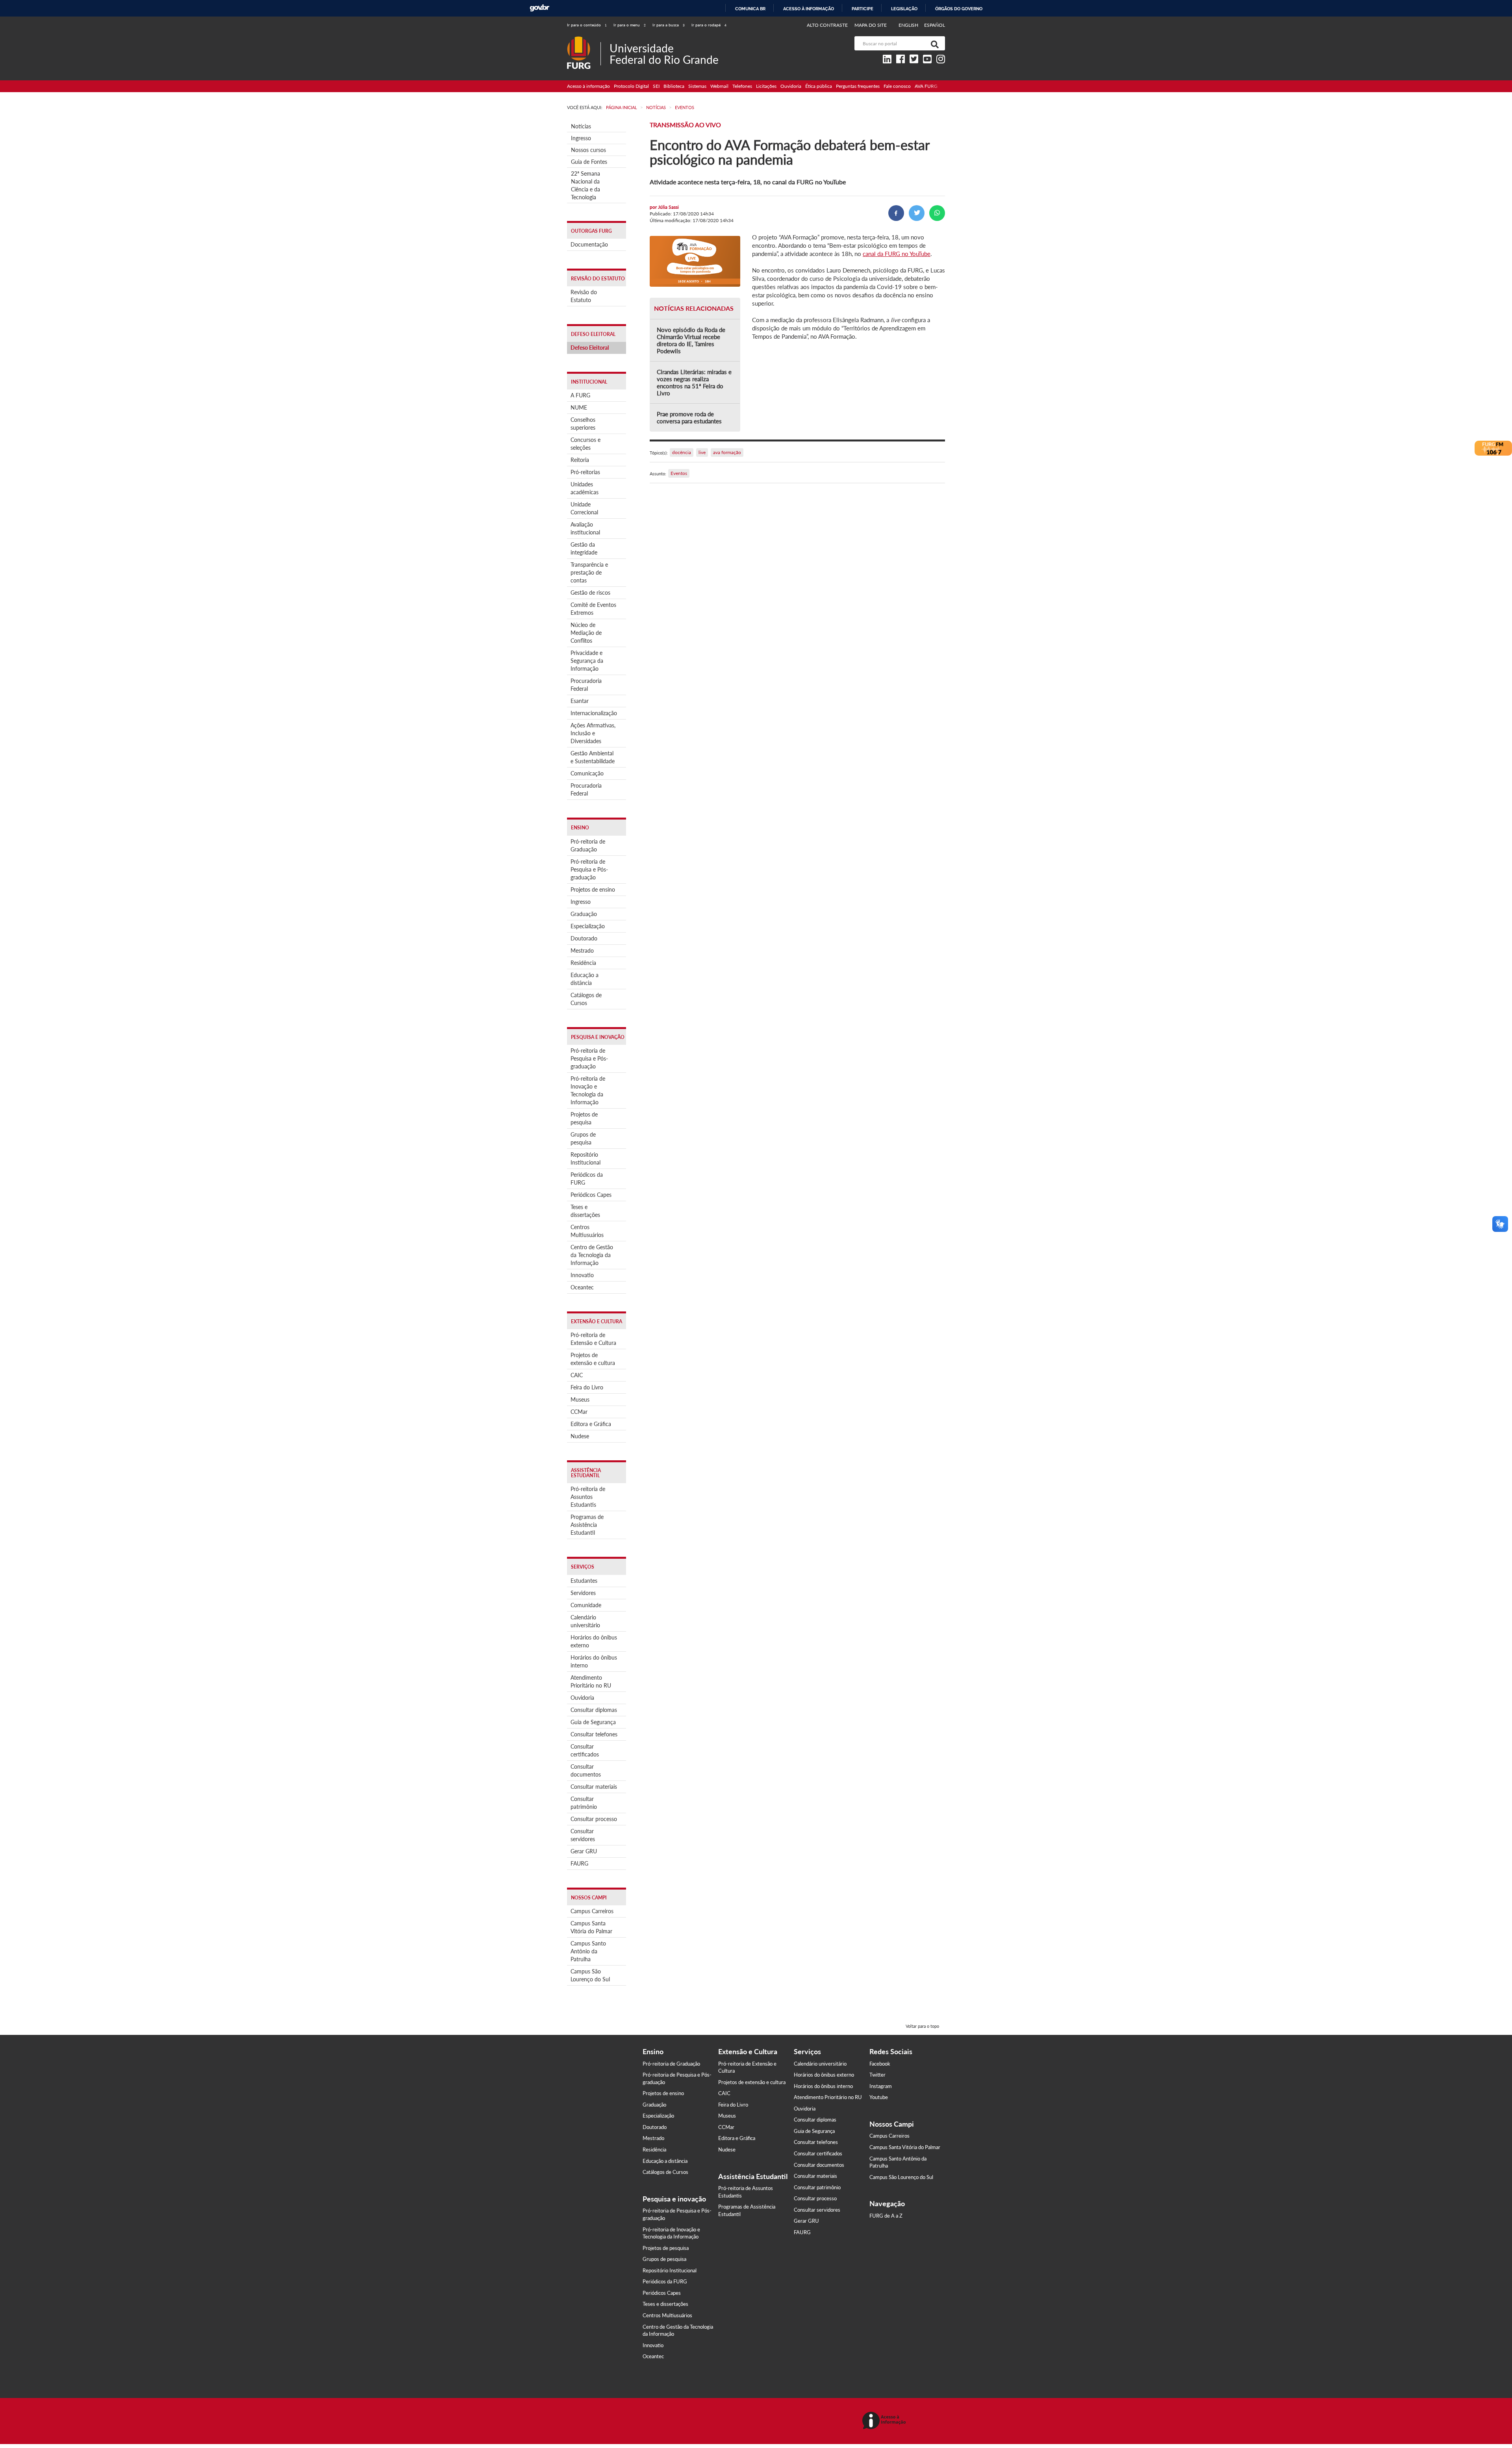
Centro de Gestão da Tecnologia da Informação (592, 1255)
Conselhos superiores (583, 424)
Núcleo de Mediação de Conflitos (586, 633)
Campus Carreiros (592, 1911)
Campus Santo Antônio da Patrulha (588, 1951)
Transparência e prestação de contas (589, 572)
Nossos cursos (588, 150)
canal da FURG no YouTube (897, 254)
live (702, 452)
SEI (656, 86)
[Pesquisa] (933, 43)
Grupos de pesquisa (583, 1138)
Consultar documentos (586, 1770)
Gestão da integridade (584, 548)
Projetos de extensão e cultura (593, 1359)
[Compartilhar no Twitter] (917, 213)
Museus (580, 1399)
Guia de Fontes (589, 162)
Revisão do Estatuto (584, 296)
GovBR (539, 8)
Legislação (904, 9)
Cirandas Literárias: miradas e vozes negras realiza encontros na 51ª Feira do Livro (694, 382)
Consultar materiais (594, 1787)
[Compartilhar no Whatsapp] (937, 213)
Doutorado (584, 938)
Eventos (679, 473)
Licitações (766, 86)
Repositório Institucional (586, 1158)
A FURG (580, 395)
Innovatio (582, 1275)
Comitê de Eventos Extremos (593, 609)
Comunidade (586, 1605)
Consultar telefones (594, 1734)
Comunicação (587, 773)
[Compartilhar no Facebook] (896, 213)
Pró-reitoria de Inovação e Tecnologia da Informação (588, 1090)
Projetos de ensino (593, 889)
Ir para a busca (669, 25)
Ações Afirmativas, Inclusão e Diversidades (593, 733)
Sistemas (697, 86)
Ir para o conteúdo (587, 25)
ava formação (727, 452)
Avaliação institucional (585, 528)
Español (935, 25)
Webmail (719, 86)
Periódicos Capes (591, 1195)
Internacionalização (594, 713)
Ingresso (581, 138)
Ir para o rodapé (709, 25)
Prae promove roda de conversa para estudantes (689, 417)
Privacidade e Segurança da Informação (587, 661)
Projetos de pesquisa (584, 1118)
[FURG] (584, 40)
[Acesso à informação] (885, 2421)
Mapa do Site (871, 25)
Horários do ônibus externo (594, 1641)
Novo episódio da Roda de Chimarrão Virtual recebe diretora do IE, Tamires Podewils (691, 340)
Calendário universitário (585, 1621)
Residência (583, 963)
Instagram (881, 2086)
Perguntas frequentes (858, 86)
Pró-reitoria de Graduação (588, 845)
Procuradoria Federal (586, 685)
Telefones (742, 86)
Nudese (580, 1436)
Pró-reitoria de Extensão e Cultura (593, 1339)
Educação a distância (585, 979)
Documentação (589, 244)
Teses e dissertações (585, 1211)
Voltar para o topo (922, 2026)
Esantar (580, 701)
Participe (863, 9)
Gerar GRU (584, 1851)
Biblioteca (674, 86)
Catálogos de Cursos (586, 999)
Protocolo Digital (631, 86)
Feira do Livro (587, 1387)
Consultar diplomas (594, 1710)
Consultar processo (594, 1819)
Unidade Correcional (584, 508)
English (909, 25)
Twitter (877, 2075)
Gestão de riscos (590, 593)
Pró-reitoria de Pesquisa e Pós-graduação (589, 869)
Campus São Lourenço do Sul (590, 1975)
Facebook (880, 2064)
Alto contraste (827, 25)
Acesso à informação (809, 9)
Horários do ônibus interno (594, 1661)
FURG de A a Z (886, 2216)
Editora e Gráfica (591, 1424)
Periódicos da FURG (587, 1179)
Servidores (583, 1593)
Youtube (879, 2097)
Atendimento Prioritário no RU (591, 1681)
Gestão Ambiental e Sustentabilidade (593, 757)
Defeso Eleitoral (590, 348)
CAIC (577, 1375)
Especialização (588, 926)
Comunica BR (750, 9)
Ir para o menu (630, 25)
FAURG (579, 1863)
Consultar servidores (583, 1835)
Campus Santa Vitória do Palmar (591, 1927)
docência (682, 452)
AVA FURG (926, 86)
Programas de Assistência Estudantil (587, 1525)
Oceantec (582, 1287)
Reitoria (580, 460)
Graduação (584, 914)
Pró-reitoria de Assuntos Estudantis (588, 1497)
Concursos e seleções (586, 444)
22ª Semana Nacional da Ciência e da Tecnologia (586, 185)
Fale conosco (897, 86)
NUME (579, 407)
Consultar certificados (585, 1750)
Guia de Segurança (593, 1722)
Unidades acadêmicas (585, 488)
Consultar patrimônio (584, 1803)
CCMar (579, 1412)
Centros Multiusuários (587, 1231)
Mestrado (582, 950)
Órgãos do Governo (959, 9)
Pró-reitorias (585, 472)
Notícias (581, 126)
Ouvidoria (791, 86)
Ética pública (819, 86)
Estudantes (584, 1581)
